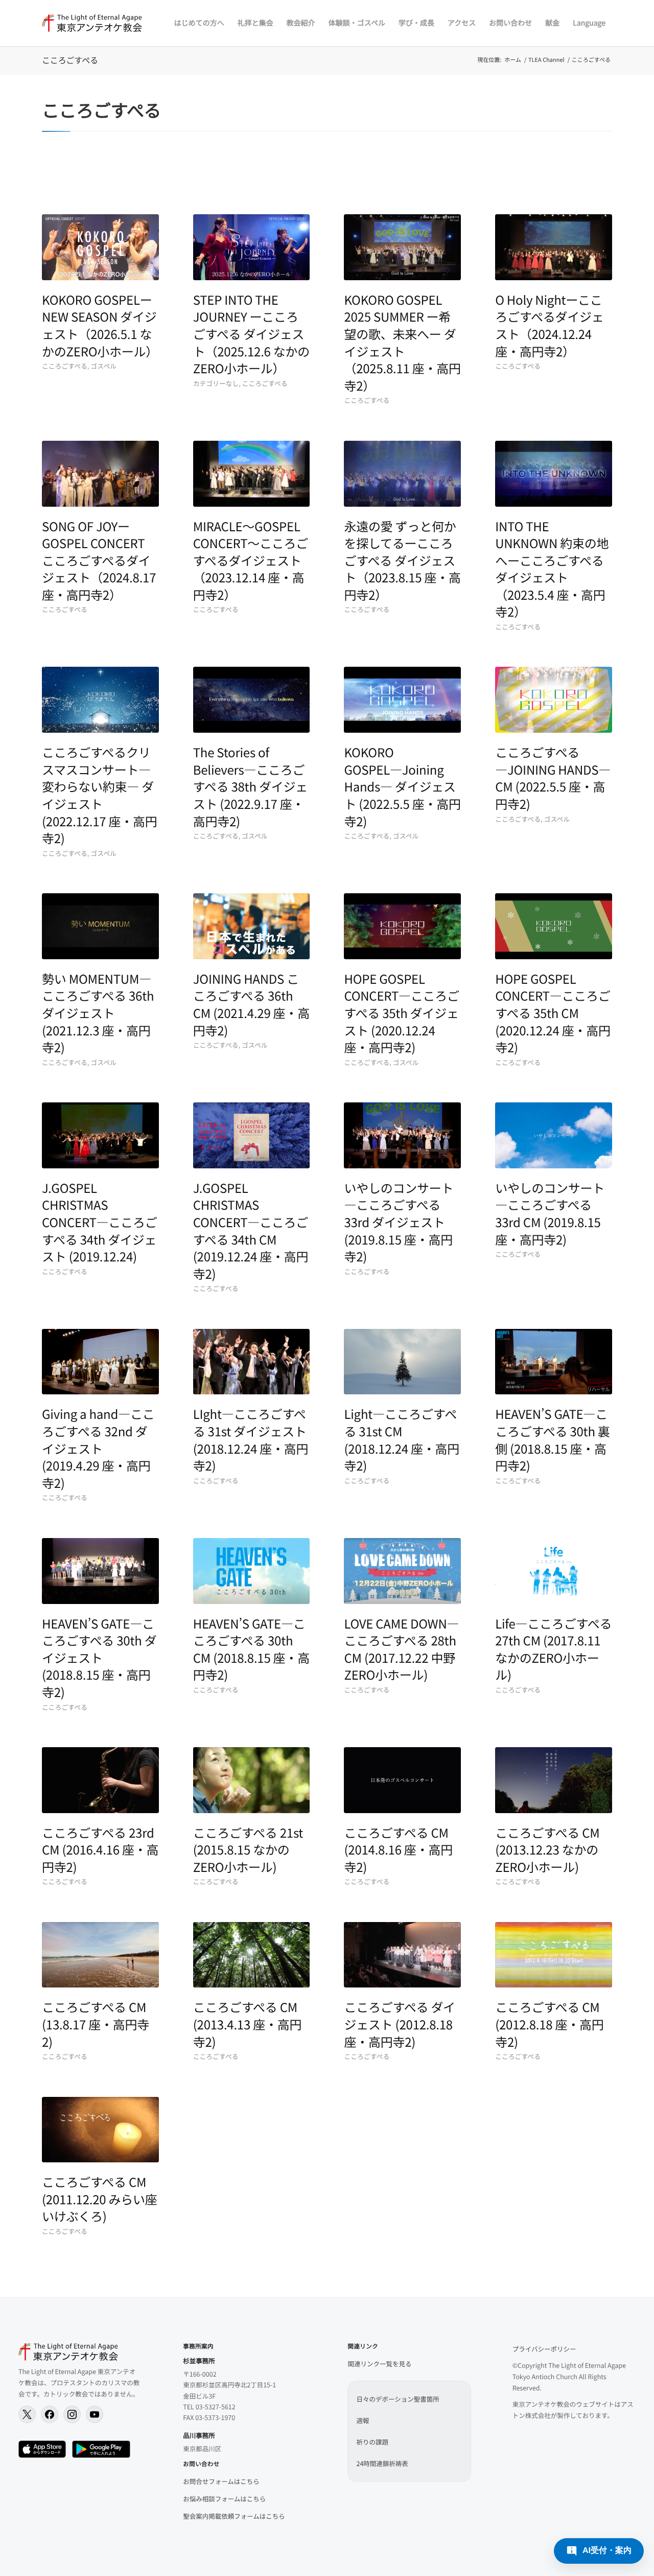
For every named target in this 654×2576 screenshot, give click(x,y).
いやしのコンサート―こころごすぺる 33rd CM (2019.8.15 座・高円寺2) (550, 1213)
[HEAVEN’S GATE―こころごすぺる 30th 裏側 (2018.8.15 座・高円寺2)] (554, 1362)
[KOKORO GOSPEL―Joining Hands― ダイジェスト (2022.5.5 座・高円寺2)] (402, 700)
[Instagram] (72, 2414)
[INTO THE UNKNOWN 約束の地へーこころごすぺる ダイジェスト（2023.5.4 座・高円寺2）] (554, 474)
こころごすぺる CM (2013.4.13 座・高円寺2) (247, 2024)
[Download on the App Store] (42, 2449)
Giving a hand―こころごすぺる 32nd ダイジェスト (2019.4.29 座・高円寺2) (98, 1448)
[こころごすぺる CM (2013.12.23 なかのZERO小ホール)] (554, 1780)
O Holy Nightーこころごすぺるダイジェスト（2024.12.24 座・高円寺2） (549, 325)
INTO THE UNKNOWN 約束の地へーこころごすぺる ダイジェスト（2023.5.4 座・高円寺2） (552, 569)
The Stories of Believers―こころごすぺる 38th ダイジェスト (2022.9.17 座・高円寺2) (250, 786)
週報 (363, 2420)
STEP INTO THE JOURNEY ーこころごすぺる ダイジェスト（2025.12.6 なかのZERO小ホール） (251, 334)
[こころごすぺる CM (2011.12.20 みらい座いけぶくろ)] (100, 2130)
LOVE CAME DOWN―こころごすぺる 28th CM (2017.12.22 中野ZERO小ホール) (401, 1649)
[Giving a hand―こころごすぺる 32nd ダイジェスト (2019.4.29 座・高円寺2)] (100, 1362)
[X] (27, 2414)
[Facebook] (50, 2414)
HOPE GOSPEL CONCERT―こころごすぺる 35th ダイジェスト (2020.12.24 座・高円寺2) (401, 1013)
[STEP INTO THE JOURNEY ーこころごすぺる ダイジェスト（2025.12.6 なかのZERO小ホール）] (252, 247)
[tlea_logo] (92, 23)
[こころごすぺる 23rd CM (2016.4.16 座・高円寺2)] (100, 1780)
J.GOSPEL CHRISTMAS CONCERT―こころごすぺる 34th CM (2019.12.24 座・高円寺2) (251, 1230)
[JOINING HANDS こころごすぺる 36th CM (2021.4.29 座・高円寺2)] (252, 926)
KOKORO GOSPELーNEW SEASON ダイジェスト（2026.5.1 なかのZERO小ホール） (100, 325)
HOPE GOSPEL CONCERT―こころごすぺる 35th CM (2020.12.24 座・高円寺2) (553, 1013)
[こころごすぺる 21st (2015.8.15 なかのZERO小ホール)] (252, 1780)
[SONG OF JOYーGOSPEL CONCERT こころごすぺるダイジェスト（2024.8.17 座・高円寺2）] (100, 474)
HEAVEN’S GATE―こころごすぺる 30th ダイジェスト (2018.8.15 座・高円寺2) (99, 1657)
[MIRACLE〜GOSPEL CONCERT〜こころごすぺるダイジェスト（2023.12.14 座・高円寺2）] (252, 474)
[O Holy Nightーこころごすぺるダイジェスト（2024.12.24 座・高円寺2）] (554, 247)
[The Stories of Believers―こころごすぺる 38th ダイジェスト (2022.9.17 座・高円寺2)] (252, 700)
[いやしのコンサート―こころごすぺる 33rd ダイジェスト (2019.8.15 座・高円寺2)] (402, 1135)
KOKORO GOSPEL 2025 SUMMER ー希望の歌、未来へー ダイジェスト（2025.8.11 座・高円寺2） (402, 342)
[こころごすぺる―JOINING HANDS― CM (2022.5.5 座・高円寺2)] (554, 700)
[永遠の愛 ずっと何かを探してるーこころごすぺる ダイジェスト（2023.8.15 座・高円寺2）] (402, 474)
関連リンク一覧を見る (379, 2364)
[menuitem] (199, 23)
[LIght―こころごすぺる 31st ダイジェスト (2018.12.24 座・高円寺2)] (252, 1362)
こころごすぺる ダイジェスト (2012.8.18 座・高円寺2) (400, 2024)
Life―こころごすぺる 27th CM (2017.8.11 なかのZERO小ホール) (553, 1649)
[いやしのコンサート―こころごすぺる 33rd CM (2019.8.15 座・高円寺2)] (554, 1135)
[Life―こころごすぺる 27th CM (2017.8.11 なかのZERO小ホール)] (554, 1571)
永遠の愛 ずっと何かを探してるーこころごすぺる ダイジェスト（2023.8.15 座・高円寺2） (402, 560)
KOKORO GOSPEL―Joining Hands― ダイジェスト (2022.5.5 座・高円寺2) (402, 786)
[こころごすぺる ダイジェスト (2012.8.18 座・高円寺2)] (402, 1955)
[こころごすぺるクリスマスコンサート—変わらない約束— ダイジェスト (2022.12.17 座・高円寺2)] (100, 700)
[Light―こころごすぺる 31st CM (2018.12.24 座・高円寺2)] (402, 1362)
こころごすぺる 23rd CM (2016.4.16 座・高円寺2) (100, 1849)
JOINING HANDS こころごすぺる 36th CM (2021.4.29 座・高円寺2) (251, 1004)
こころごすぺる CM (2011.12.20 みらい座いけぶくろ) (100, 2199)
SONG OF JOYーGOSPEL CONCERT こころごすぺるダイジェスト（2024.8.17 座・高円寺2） (99, 560)
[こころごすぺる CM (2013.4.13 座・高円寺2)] (252, 1955)
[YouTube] (95, 2414)
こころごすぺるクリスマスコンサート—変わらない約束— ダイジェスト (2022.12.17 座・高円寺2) (100, 795)
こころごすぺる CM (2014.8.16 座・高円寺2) (398, 1849)
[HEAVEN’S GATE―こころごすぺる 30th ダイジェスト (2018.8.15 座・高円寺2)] (100, 1571)
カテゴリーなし (216, 383)
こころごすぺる (70, 60)
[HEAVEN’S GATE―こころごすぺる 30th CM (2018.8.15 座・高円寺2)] (252, 1571)
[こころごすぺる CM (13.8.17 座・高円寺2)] (100, 1955)
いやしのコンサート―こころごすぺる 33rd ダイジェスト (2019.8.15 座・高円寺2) (399, 1222)
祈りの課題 (372, 2442)
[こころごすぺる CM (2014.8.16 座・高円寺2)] (402, 1780)
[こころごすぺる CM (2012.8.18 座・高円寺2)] (554, 1955)
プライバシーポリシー (544, 2349)
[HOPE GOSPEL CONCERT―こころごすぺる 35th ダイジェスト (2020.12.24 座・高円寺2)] (402, 926)
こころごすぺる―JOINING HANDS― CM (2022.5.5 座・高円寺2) (553, 778)
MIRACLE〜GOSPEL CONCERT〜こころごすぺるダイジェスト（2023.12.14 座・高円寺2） (251, 560)
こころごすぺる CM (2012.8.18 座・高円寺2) (549, 2024)
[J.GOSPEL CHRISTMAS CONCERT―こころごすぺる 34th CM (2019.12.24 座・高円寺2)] (252, 1135)
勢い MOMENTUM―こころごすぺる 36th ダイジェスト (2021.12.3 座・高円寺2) (98, 1013)
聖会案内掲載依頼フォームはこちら (234, 2516)
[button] (599, 2551)
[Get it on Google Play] (101, 2449)
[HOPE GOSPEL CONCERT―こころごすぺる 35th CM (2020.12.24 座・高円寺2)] (554, 926)
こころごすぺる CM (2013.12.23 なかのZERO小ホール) (547, 1849)
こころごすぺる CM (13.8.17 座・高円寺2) (96, 2024)
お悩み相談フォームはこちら (224, 2499)
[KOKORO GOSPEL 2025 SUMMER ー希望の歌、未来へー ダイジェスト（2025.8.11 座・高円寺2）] (402, 247)
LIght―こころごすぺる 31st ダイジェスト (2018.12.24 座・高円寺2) (251, 1439)
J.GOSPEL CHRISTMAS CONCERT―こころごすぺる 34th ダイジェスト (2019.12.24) (99, 1222)
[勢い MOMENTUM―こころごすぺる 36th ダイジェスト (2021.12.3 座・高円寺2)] (100, 926)
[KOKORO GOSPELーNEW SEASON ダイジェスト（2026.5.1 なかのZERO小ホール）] (100, 247)
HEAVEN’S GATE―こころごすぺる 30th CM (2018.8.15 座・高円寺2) (251, 1649)
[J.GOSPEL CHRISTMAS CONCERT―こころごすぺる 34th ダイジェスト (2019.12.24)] (100, 1135)
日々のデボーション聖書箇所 (398, 2399)
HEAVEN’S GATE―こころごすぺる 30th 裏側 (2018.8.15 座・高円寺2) (552, 1439)
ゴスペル (103, 366)
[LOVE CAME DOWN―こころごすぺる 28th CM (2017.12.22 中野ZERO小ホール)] (402, 1571)
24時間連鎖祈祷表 (382, 2463)
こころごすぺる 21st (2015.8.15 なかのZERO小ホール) (248, 1849)
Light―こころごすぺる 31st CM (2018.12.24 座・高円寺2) (402, 1439)
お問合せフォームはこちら (221, 2481)
